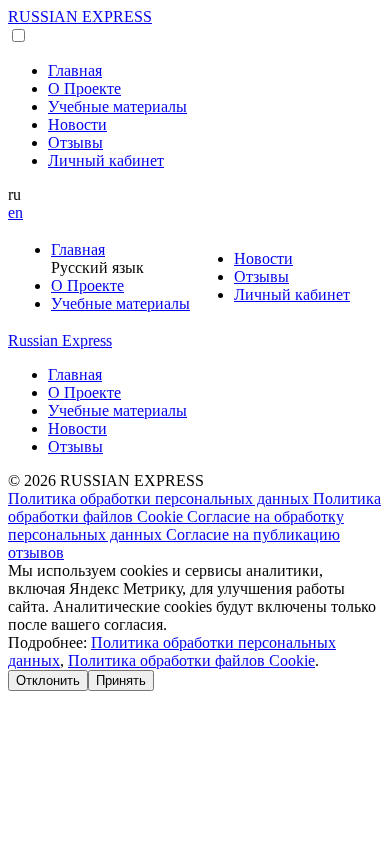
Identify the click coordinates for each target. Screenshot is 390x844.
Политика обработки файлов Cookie (191, 660)
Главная (75, 70)
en (15, 212)
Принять (121, 680)
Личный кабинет (106, 160)
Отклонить (48, 680)
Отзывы (75, 142)
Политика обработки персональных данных (160, 498)
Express (60, 340)
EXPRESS (80, 16)
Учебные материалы (117, 106)
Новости (77, 124)
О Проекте (84, 88)
